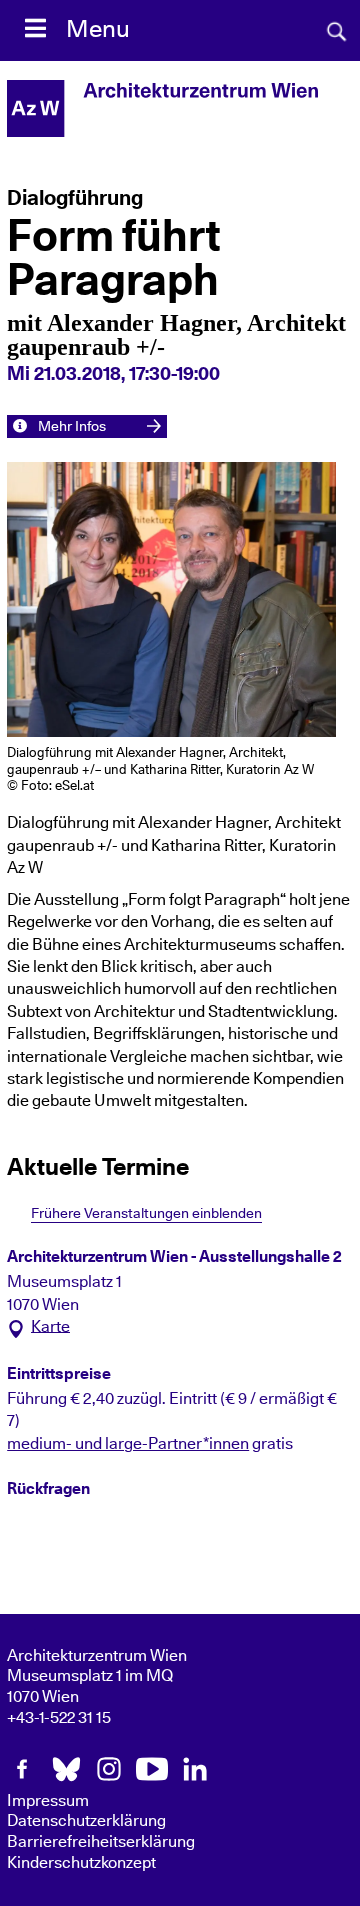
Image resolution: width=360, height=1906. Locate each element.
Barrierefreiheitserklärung (101, 1842)
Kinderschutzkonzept (81, 1863)
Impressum (48, 1801)
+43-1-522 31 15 (59, 1718)
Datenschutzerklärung (86, 1821)
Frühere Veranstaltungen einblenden (146, 1213)
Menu (98, 30)
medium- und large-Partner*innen (128, 1444)
